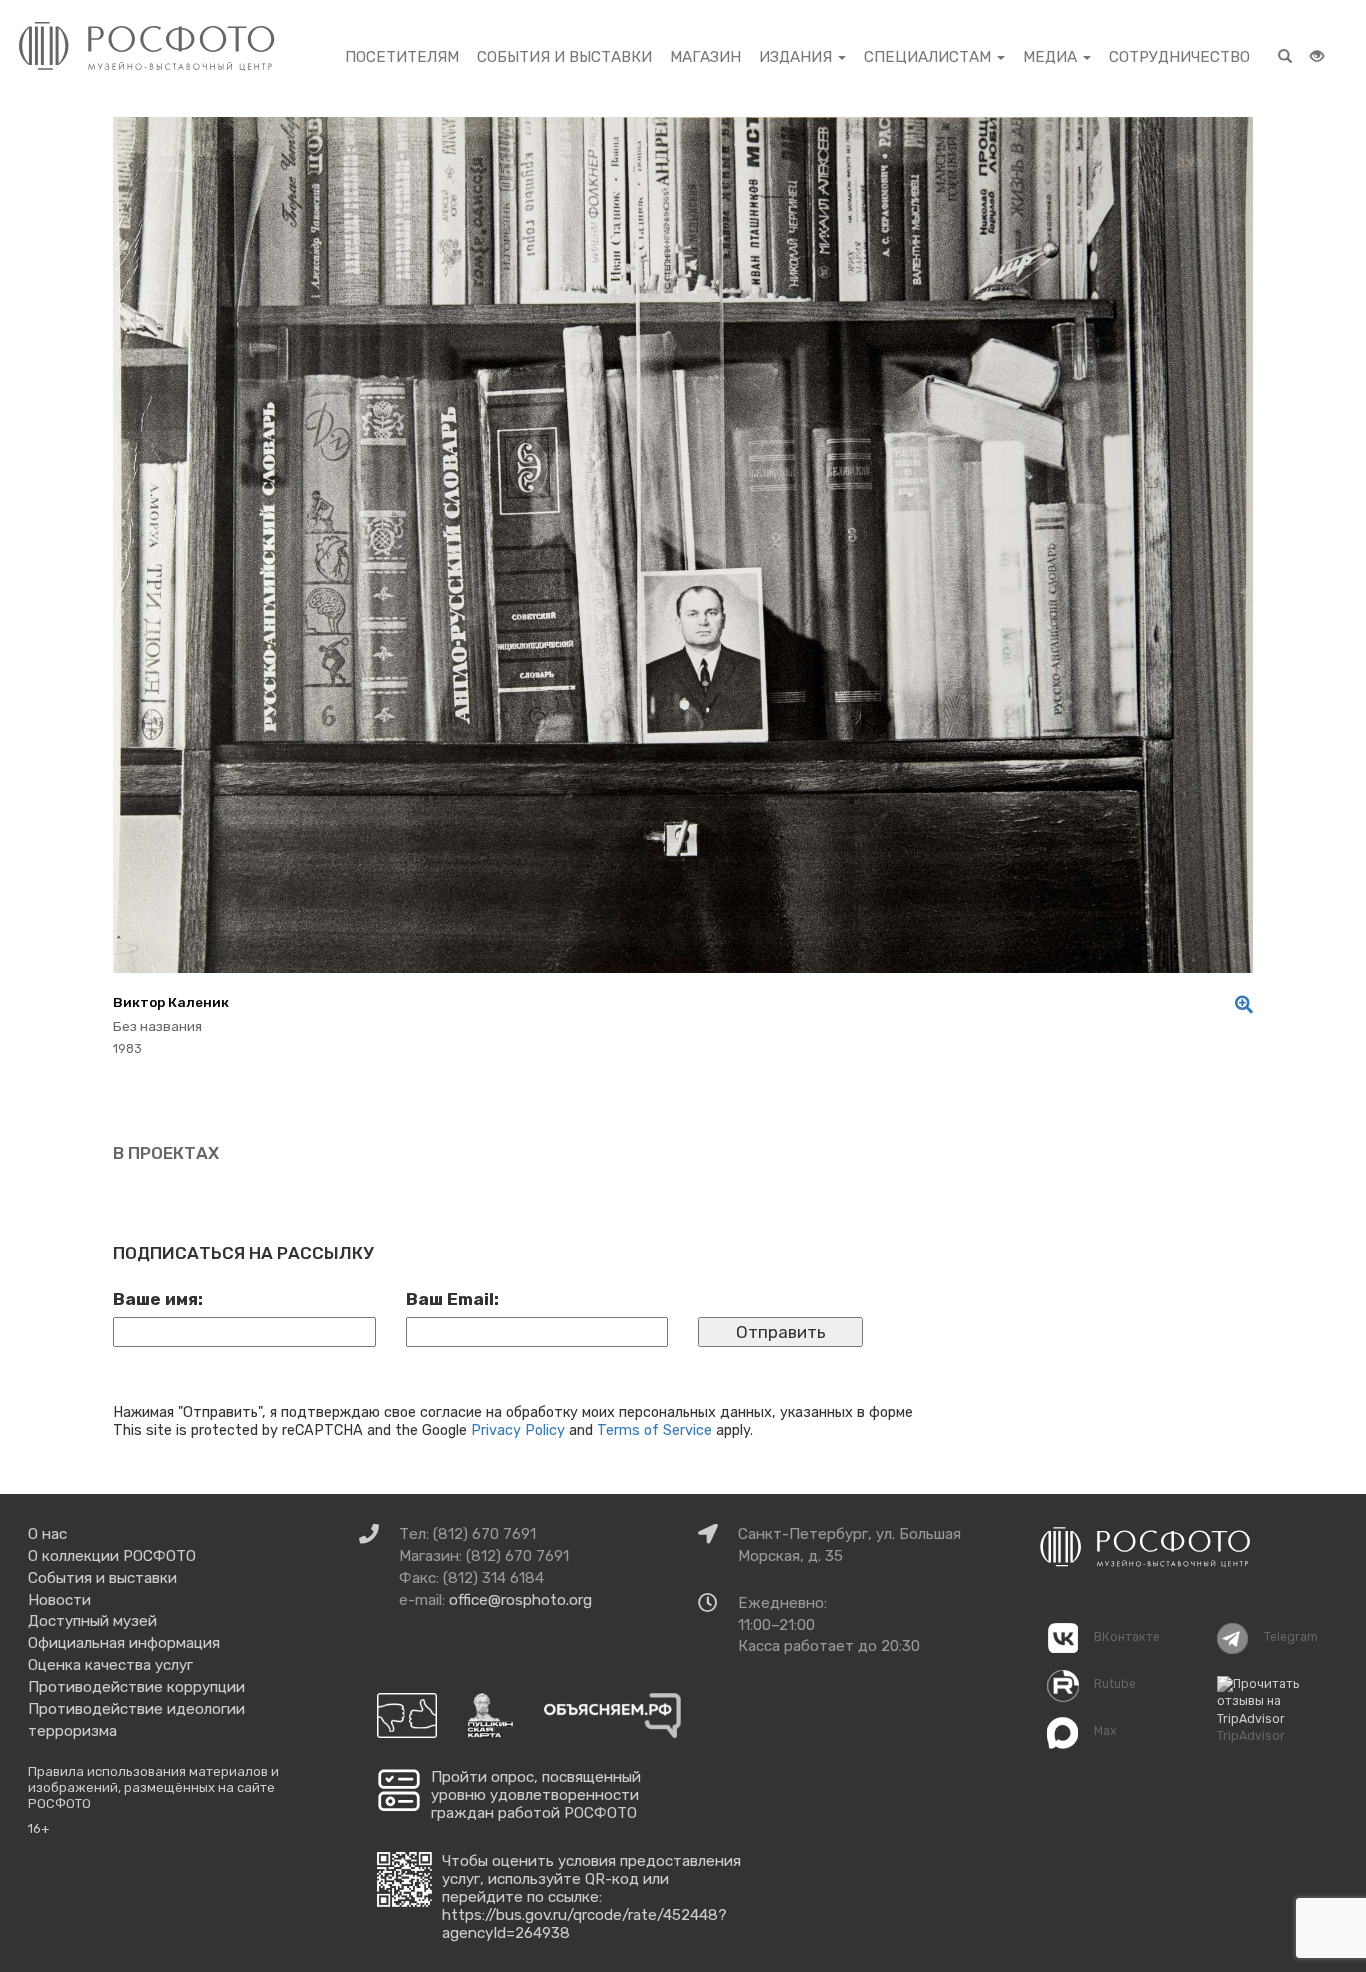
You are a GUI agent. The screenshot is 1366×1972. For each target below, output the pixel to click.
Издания (797, 57)
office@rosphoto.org (520, 1600)
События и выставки (564, 57)
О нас (47, 1534)
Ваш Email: (452, 1299)
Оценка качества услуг (110, 1665)
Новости (59, 1600)
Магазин (705, 57)
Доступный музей (92, 1621)
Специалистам (929, 57)
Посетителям (402, 57)
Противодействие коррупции (136, 1687)
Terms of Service (654, 1430)
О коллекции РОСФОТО (112, 1556)
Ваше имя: (158, 1299)
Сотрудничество (1179, 57)
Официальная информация (124, 1643)
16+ (39, 1828)
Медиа (1052, 57)
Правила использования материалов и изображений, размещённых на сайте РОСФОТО (153, 1787)
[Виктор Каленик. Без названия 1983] (1239, 1005)
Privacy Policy (518, 1430)
